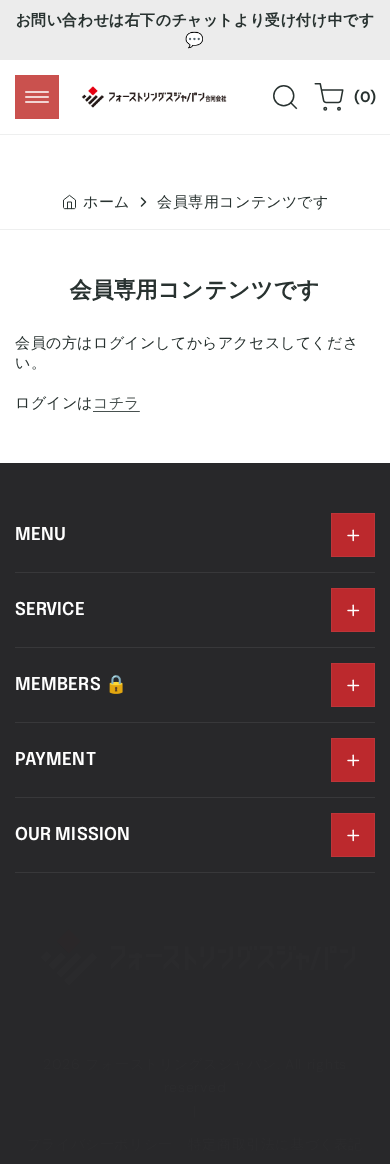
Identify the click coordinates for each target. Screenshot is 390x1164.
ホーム (106, 202)
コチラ (116, 403)
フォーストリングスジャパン (180, 1064)
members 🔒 (71, 685)
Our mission (72, 835)
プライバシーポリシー (100, 1144)
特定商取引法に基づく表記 (275, 1144)
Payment (55, 760)
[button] (37, 97)
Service (50, 610)
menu (40, 535)
